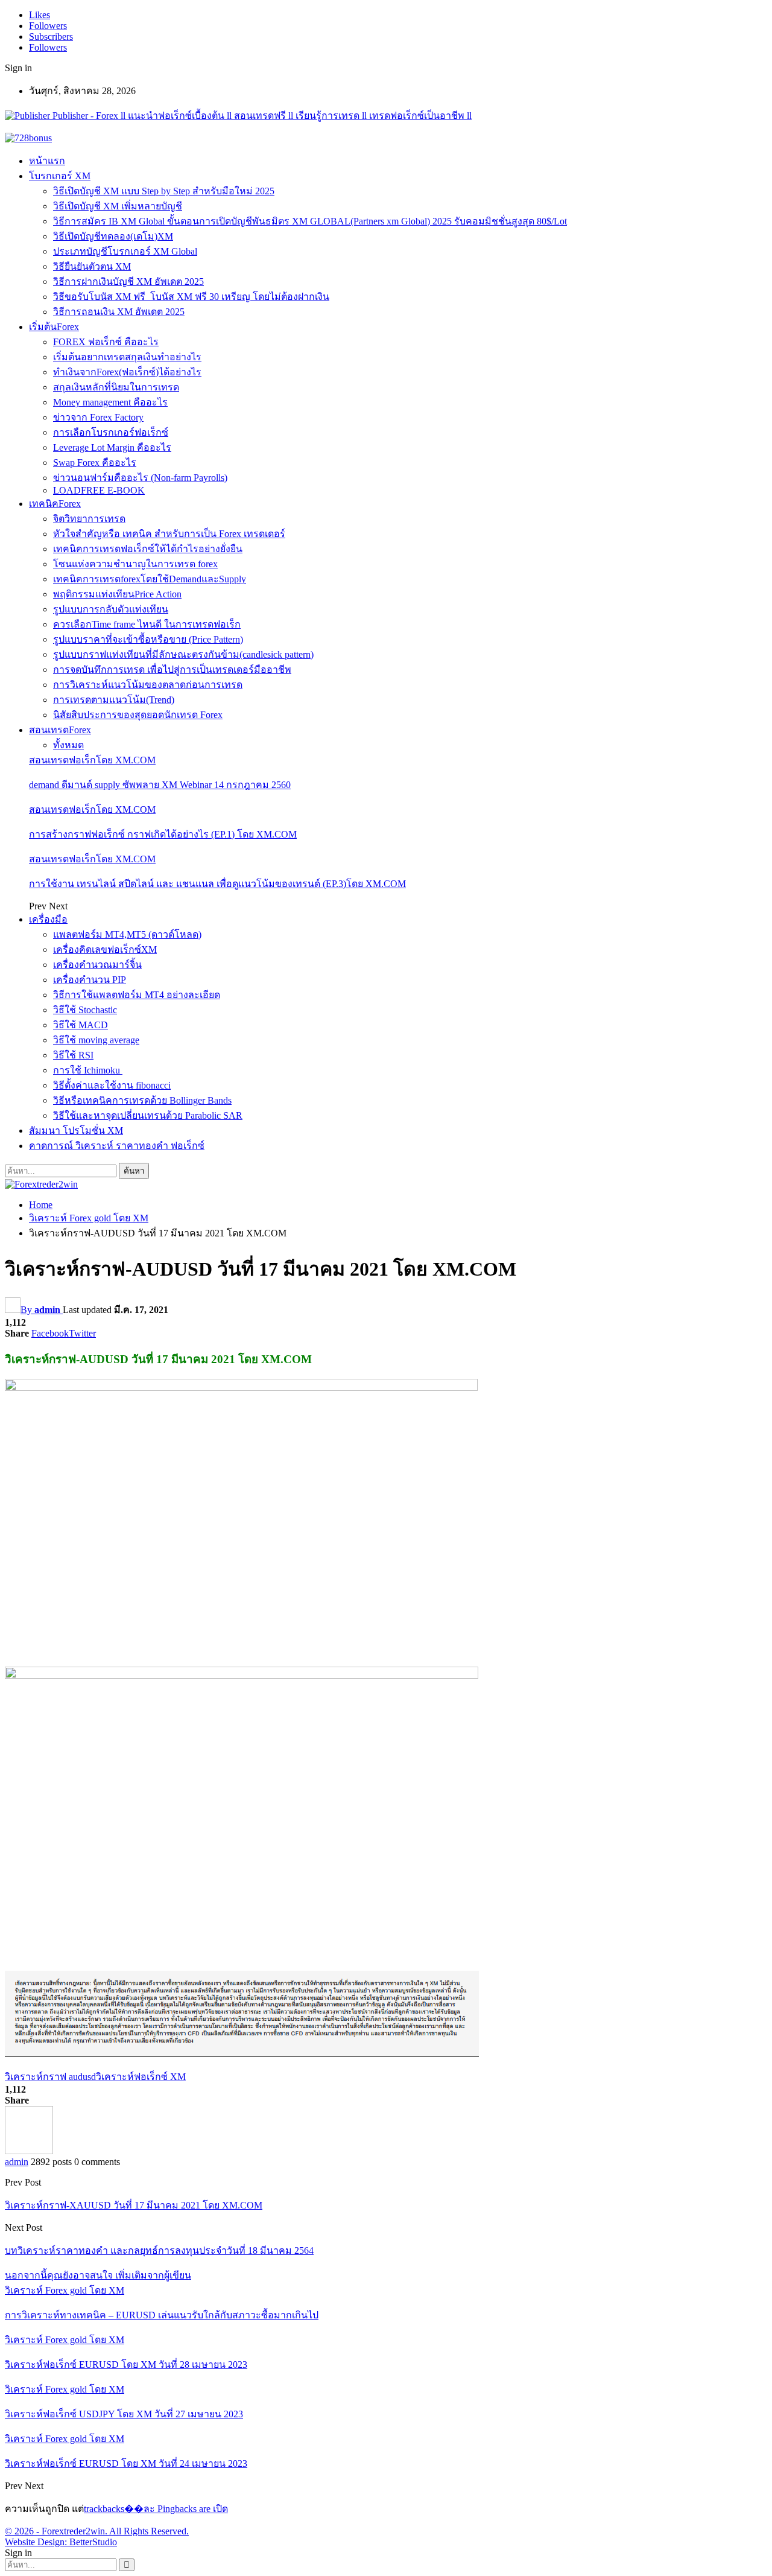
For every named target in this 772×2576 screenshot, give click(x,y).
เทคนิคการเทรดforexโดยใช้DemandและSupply (150, 579)
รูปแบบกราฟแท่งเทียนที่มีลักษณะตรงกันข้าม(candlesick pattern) (183, 654)
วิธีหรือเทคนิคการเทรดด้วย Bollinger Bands (142, 1100)
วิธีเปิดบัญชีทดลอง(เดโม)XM (113, 236)
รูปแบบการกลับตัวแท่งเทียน (111, 609)
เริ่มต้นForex (54, 327)
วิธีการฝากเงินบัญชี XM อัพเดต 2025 (128, 281)
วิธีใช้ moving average (96, 1040)
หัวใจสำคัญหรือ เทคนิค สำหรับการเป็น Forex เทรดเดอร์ (169, 534)
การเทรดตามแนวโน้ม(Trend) (114, 700)
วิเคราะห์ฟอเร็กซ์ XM (141, 2077)
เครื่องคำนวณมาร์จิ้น (97, 965)
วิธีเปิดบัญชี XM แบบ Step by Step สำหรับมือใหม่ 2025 (164, 191)
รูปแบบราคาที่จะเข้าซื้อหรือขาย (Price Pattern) (148, 639)
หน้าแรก (47, 161)
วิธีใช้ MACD (81, 1025)
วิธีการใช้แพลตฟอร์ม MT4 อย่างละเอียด (137, 995)
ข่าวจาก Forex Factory (98, 417)
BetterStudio (93, 2542)
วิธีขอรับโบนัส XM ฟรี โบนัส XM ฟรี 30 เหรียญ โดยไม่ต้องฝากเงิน (191, 297)
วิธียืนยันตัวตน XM (92, 266)
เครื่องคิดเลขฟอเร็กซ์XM (105, 949)
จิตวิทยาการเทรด (89, 519)
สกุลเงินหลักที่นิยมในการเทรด (116, 387)
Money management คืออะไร (110, 402)
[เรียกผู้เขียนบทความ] (29, 2151)
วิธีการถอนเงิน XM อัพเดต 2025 (119, 312)
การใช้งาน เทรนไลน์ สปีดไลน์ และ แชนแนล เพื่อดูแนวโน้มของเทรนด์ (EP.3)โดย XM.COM (217, 884)
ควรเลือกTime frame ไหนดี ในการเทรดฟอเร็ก (147, 624)
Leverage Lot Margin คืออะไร (112, 447)
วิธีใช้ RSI (73, 1055)
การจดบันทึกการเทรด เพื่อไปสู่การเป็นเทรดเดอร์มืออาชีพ (172, 669)
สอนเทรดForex (60, 730)
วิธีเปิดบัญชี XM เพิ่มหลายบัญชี (118, 206)
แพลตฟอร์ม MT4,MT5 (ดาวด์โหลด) (127, 934)
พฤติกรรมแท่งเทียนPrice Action (117, 594)
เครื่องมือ (48, 919)
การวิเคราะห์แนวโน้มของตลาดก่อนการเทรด (148, 685)
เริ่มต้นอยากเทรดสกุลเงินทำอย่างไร (127, 357)
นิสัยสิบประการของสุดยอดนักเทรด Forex (138, 715)
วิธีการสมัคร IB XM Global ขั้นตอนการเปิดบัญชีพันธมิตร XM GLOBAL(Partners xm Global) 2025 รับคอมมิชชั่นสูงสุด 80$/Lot (310, 221)
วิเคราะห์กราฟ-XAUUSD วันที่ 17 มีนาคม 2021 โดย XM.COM (134, 2205)
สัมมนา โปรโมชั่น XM (76, 1131)
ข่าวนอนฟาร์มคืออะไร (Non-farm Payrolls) (140, 478)
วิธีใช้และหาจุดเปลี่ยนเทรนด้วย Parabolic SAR (148, 1115)
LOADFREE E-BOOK (99, 490)
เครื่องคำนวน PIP (90, 980)
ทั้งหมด (68, 745)
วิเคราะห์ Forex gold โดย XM (65, 2290)
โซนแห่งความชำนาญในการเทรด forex (135, 564)
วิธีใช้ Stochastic (85, 1010)
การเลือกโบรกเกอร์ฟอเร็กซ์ (111, 432)
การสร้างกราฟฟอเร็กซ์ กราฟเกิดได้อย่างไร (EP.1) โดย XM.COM (163, 834)
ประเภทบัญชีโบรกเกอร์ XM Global (125, 251)
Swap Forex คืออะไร (95, 463)
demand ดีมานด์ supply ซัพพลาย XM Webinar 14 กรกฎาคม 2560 (160, 785)
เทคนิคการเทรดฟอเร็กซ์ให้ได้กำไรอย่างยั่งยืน (148, 549)
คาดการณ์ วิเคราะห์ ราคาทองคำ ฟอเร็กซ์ (117, 1146)
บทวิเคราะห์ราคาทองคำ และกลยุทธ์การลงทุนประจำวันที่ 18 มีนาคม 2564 (159, 2250)
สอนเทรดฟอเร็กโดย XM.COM (92, 760)
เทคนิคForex (55, 504)
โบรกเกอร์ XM (60, 176)
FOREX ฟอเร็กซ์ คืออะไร (106, 342)
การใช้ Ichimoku (88, 1070)
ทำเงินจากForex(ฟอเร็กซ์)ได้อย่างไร (127, 372)
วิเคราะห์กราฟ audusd (50, 2077)
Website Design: (37, 2542)
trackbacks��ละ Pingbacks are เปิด (156, 2509)
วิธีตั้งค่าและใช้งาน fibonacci (112, 1085)
